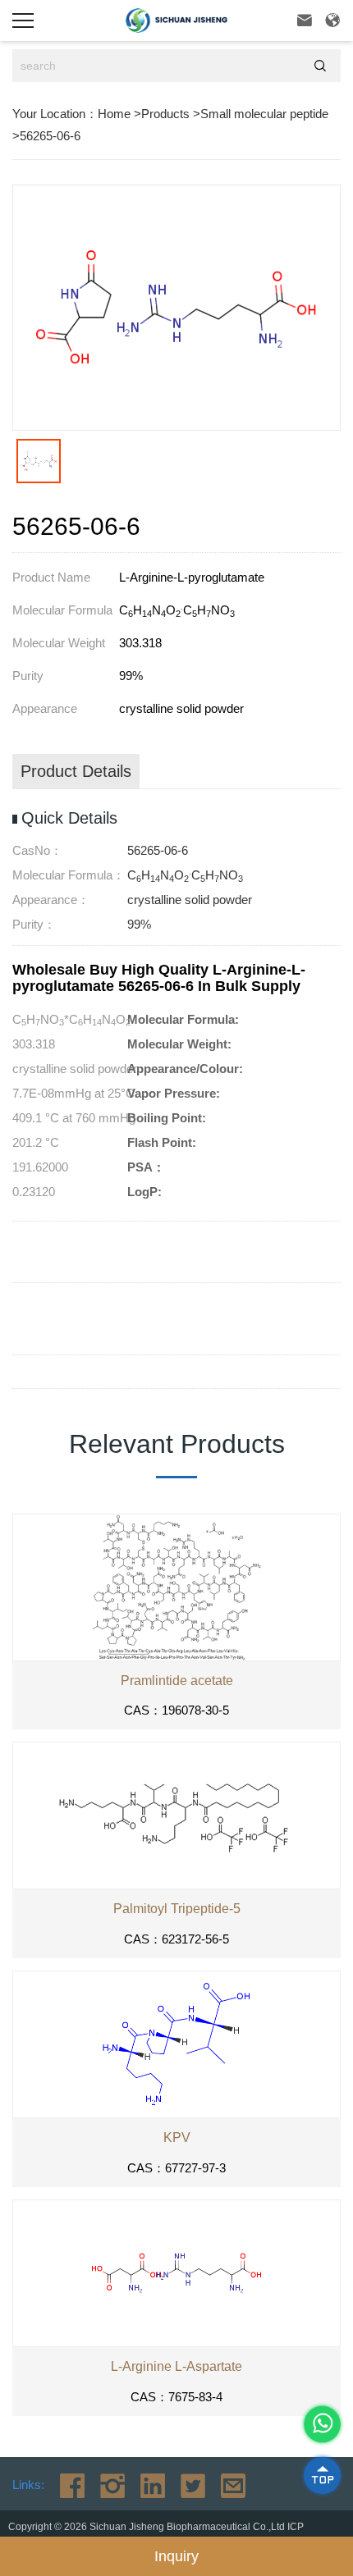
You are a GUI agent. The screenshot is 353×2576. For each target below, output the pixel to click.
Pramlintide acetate (177, 1681)
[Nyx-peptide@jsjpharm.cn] (227, 2485)
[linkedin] (147, 2485)
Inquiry (176, 2556)
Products (165, 114)
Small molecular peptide (264, 114)
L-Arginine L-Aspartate (176, 2366)
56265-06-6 (50, 136)
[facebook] (66, 2485)
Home (114, 114)
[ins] (106, 2485)
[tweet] (187, 2485)
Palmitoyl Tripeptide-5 (177, 1909)
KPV (177, 2138)
